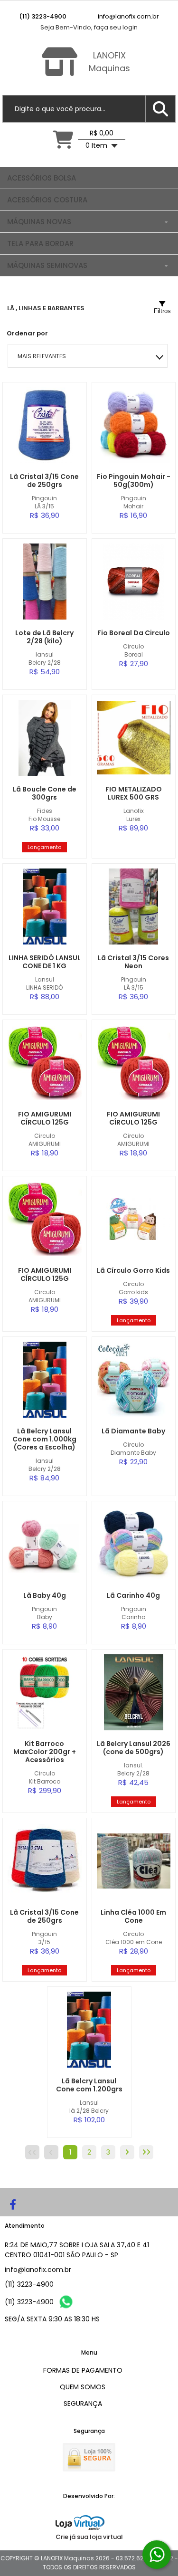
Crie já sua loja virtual (89, 2537)
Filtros (162, 311)
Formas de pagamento (83, 2370)
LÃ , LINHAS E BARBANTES (46, 308)
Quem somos (83, 2387)
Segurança (83, 2404)
